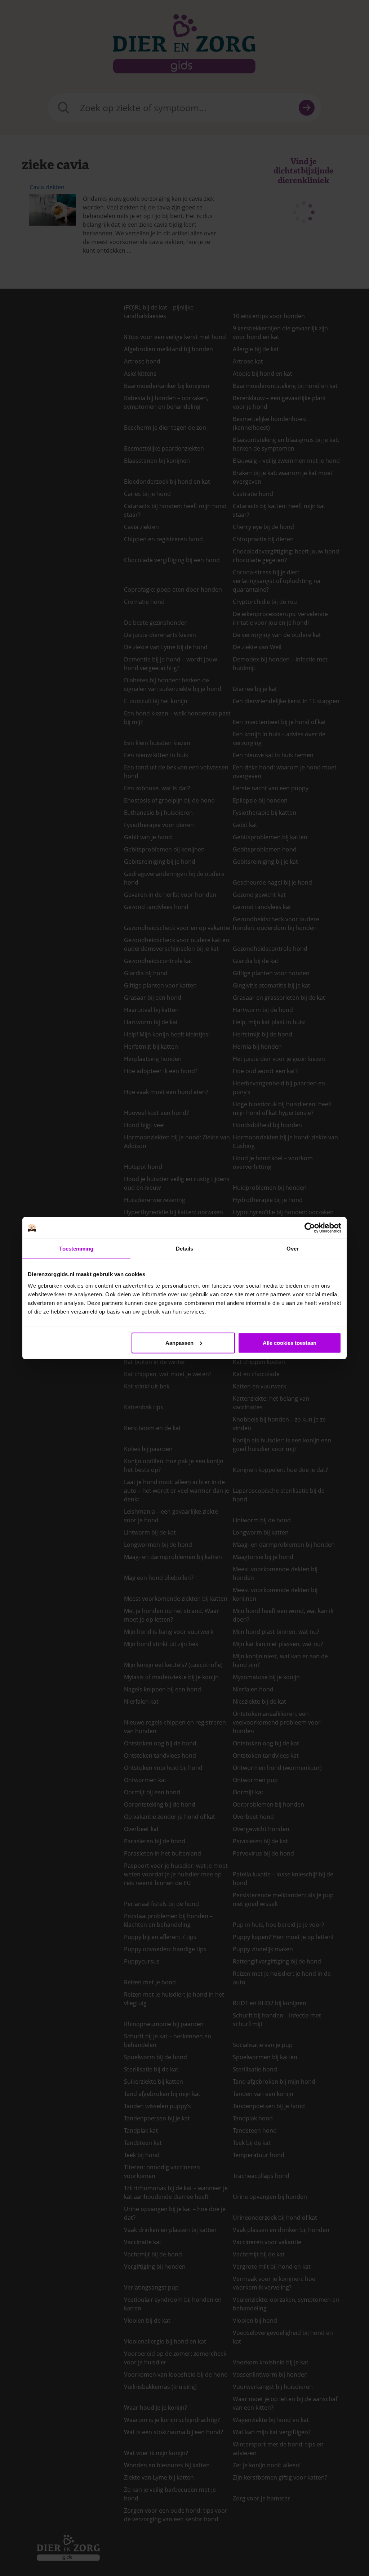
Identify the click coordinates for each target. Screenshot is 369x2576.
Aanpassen (179, 1343)
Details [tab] (185, 1249)
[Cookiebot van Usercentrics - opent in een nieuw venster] (310, 1228)
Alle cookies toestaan (290, 1343)
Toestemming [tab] (76, 1249)
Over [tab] (293, 1249)
